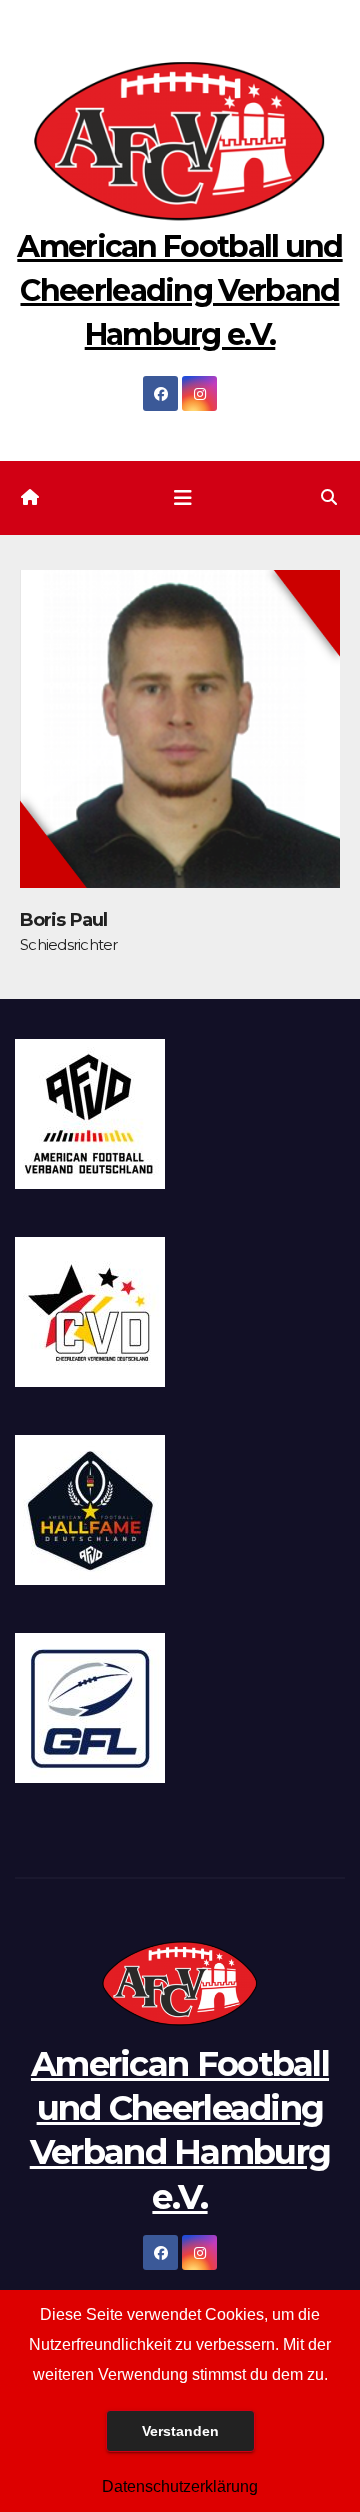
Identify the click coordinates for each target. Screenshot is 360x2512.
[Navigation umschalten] (183, 498)
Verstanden (180, 2431)
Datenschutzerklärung (180, 2486)
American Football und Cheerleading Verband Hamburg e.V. (179, 290)
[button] (329, 497)
